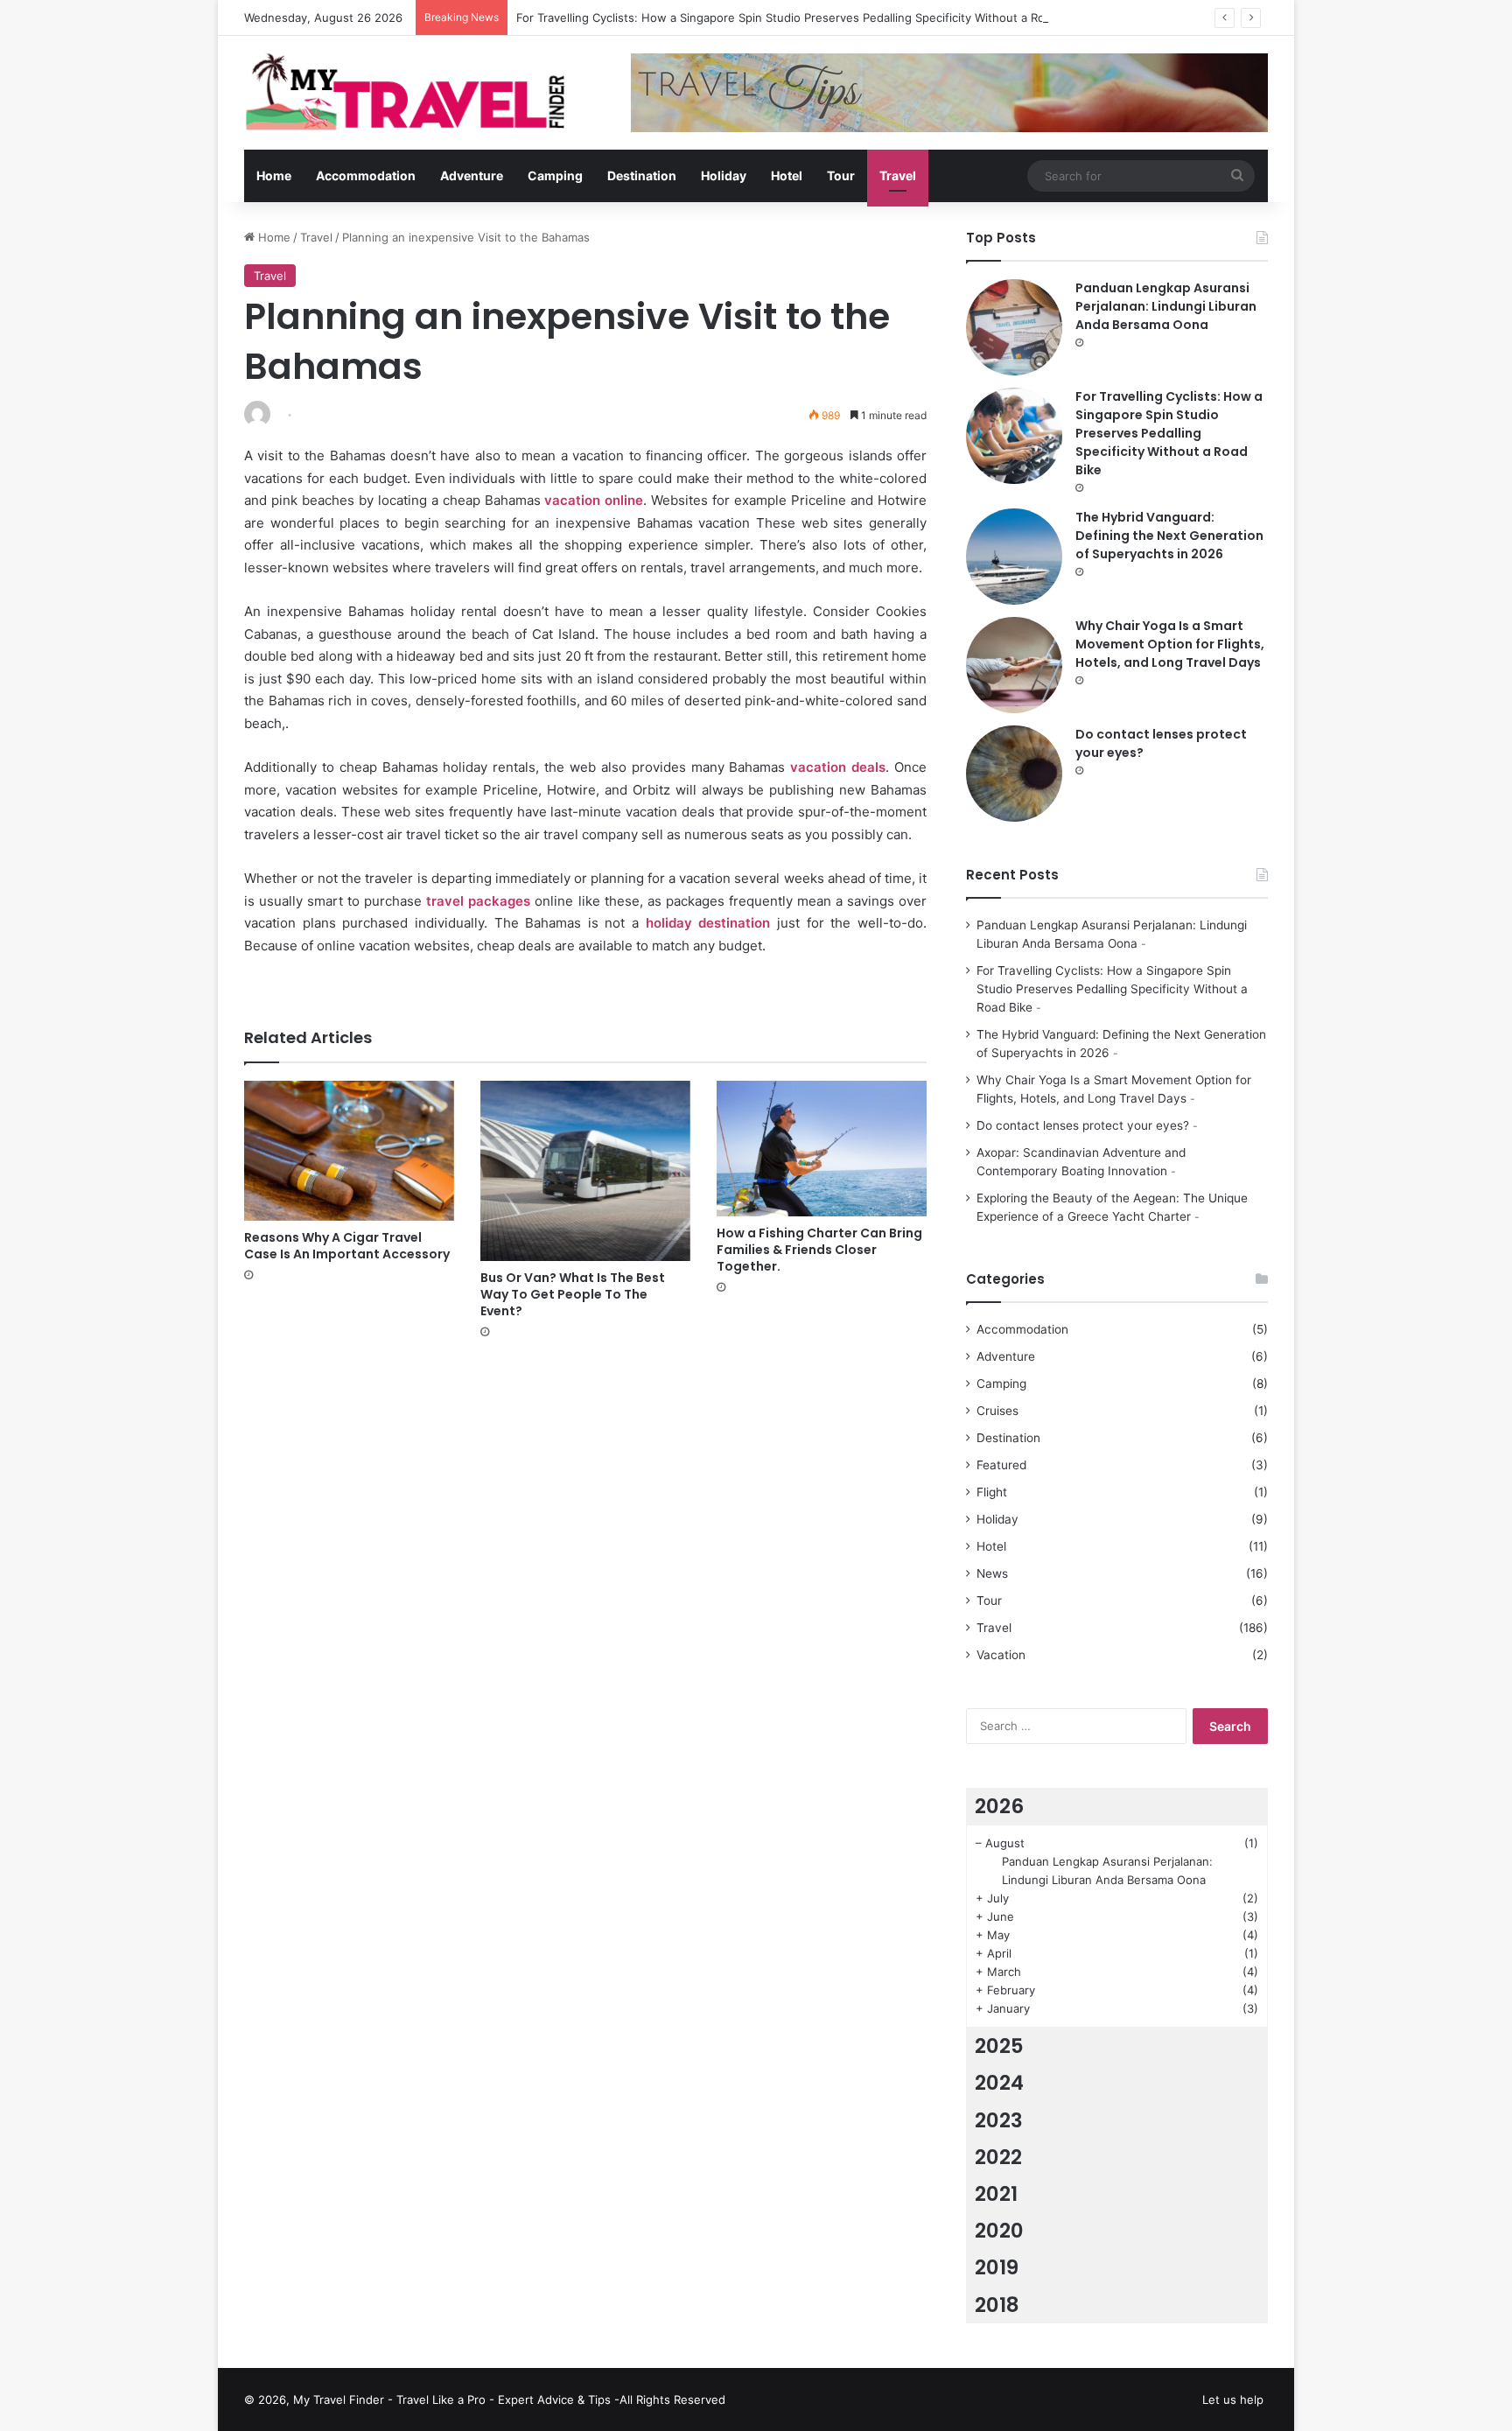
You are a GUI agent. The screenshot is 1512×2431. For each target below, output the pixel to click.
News (992, 1573)
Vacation (1001, 1655)
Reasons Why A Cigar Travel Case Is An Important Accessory (347, 1246)
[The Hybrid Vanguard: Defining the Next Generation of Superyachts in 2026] (1014, 557)
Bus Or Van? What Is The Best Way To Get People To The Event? (573, 1294)
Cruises (997, 1411)
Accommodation (366, 175)
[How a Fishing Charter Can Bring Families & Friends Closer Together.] (822, 1148)
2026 (999, 1806)
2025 (999, 2046)
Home (274, 175)
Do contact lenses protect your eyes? (1083, 1125)
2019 (997, 2267)
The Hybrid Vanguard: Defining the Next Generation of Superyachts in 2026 (1169, 536)
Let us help (1233, 2399)
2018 (997, 2305)
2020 (999, 2231)
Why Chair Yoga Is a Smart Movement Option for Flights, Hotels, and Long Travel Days (1170, 644)
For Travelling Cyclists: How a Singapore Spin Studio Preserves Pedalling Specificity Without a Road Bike (800, 18)
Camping (555, 175)
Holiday (724, 175)
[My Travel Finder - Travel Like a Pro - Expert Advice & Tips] (406, 89)
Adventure (472, 175)
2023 (999, 2120)
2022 (998, 2157)
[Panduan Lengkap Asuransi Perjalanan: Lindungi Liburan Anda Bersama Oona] (1014, 327)
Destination (642, 175)
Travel (898, 175)
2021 (996, 2194)
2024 (999, 2083)
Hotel (787, 175)
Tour (841, 175)
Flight (992, 1492)
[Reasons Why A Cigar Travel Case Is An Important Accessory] (349, 1151)
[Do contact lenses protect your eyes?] (1014, 774)
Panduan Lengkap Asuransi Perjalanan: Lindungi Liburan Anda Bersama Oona (1166, 306)
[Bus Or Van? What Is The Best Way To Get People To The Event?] (585, 1171)
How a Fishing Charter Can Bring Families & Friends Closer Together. (819, 1250)
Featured (1001, 1465)
